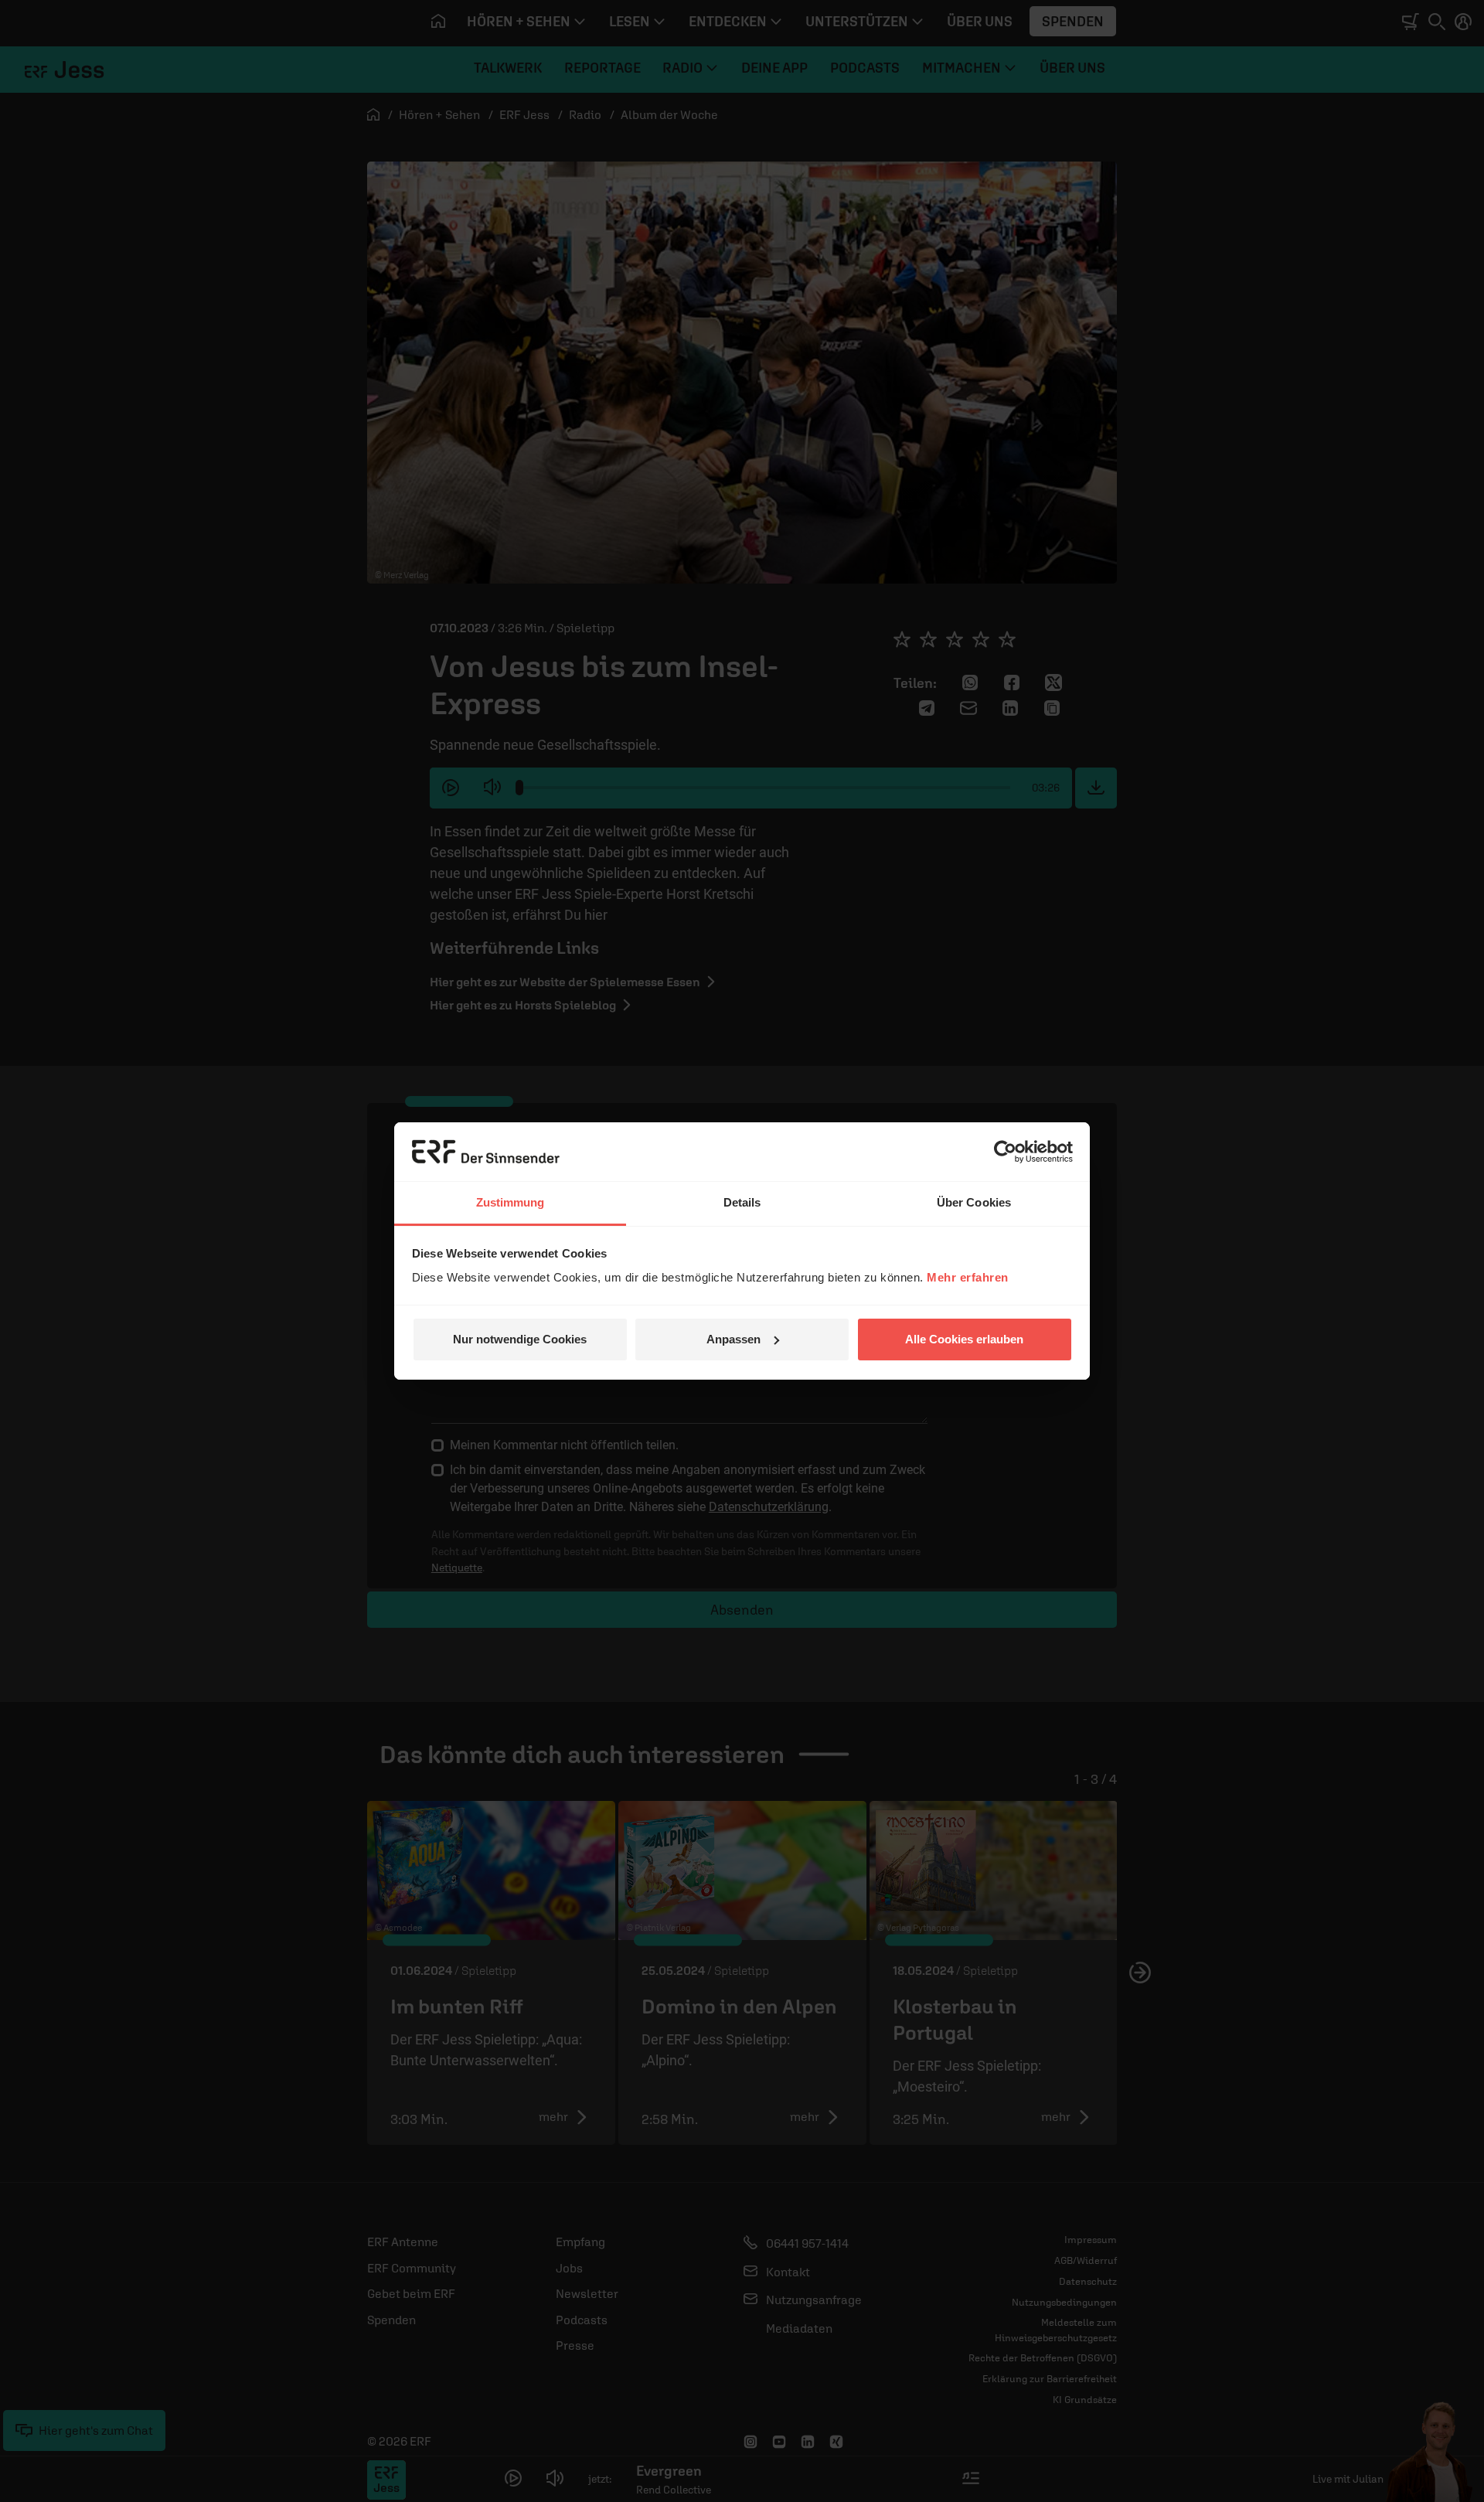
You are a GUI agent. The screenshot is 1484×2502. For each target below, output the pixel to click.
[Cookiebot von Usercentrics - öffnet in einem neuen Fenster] (1005, 1152)
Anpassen (733, 1339)
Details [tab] (742, 1202)
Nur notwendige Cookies (520, 1339)
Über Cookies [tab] (974, 1202)
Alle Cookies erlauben (964, 1339)
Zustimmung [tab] (511, 1202)
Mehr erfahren (968, 1277)
